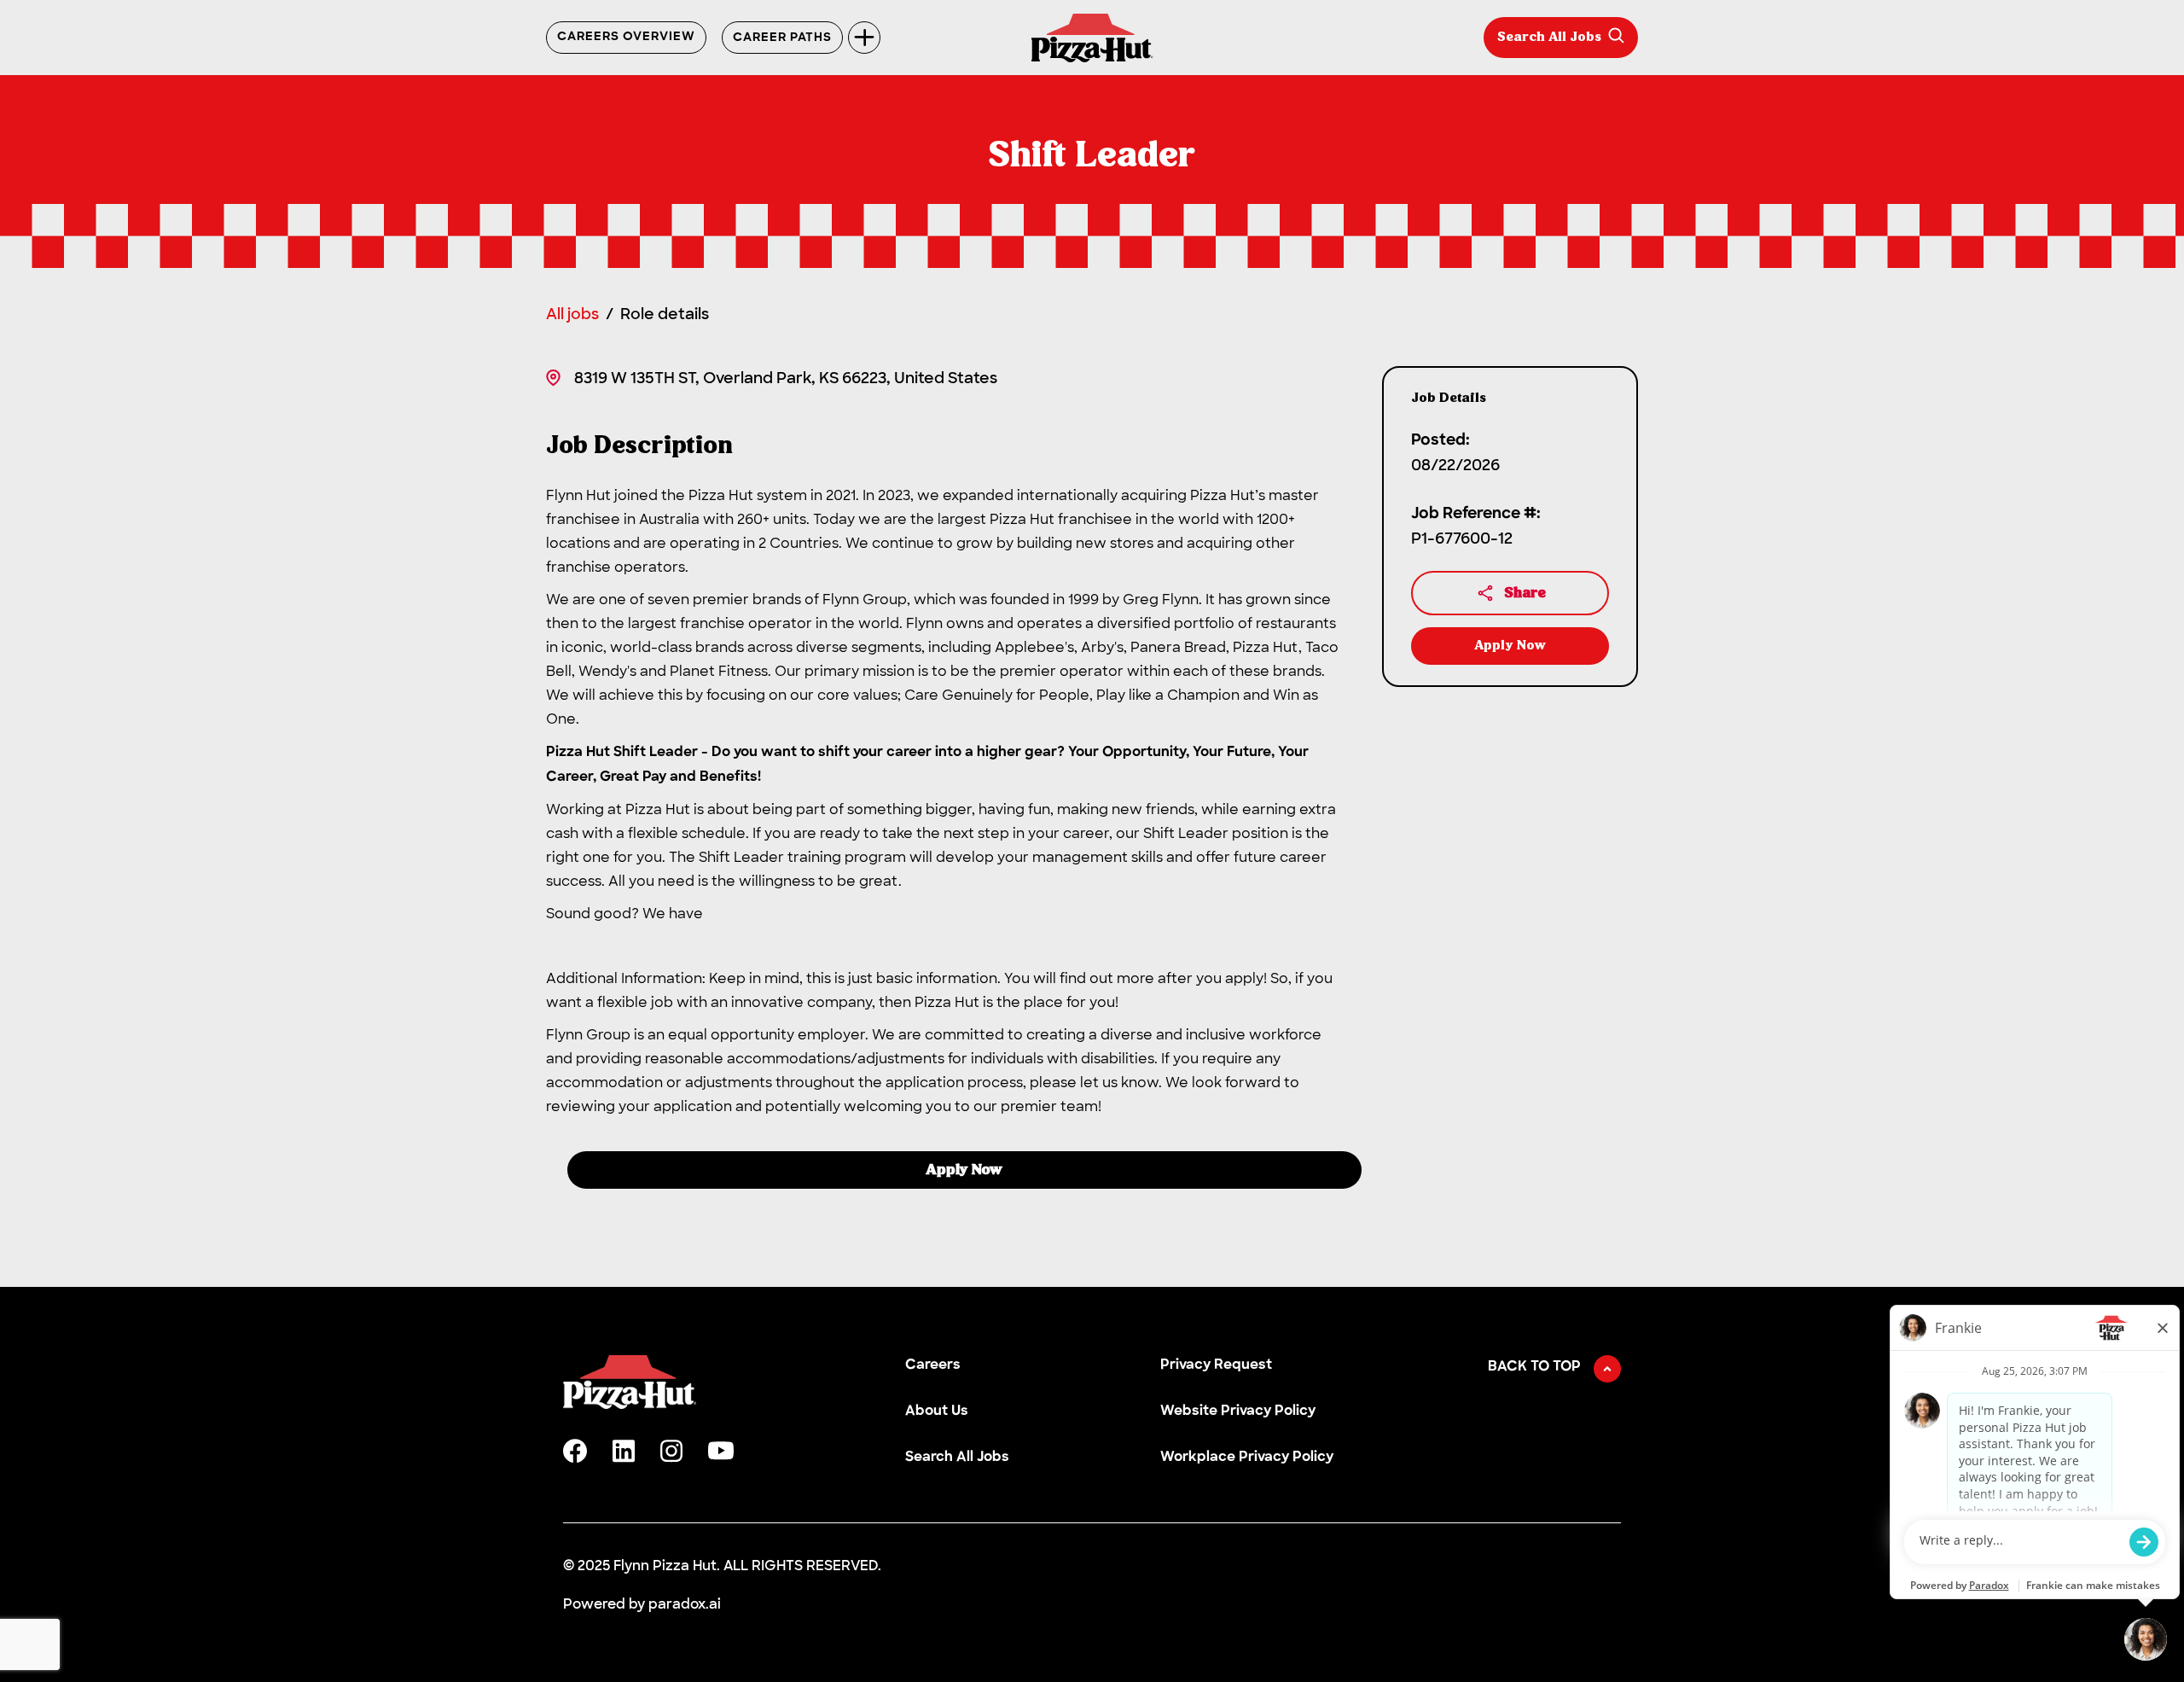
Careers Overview (626, 38)
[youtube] (721, 1451)
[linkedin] (624, 1451)
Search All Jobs (1549, 38)
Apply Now (964, 1170)
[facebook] (575, 1451)
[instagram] (671, 1451)
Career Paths (782, 38)
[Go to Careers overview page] (1092, 38)
